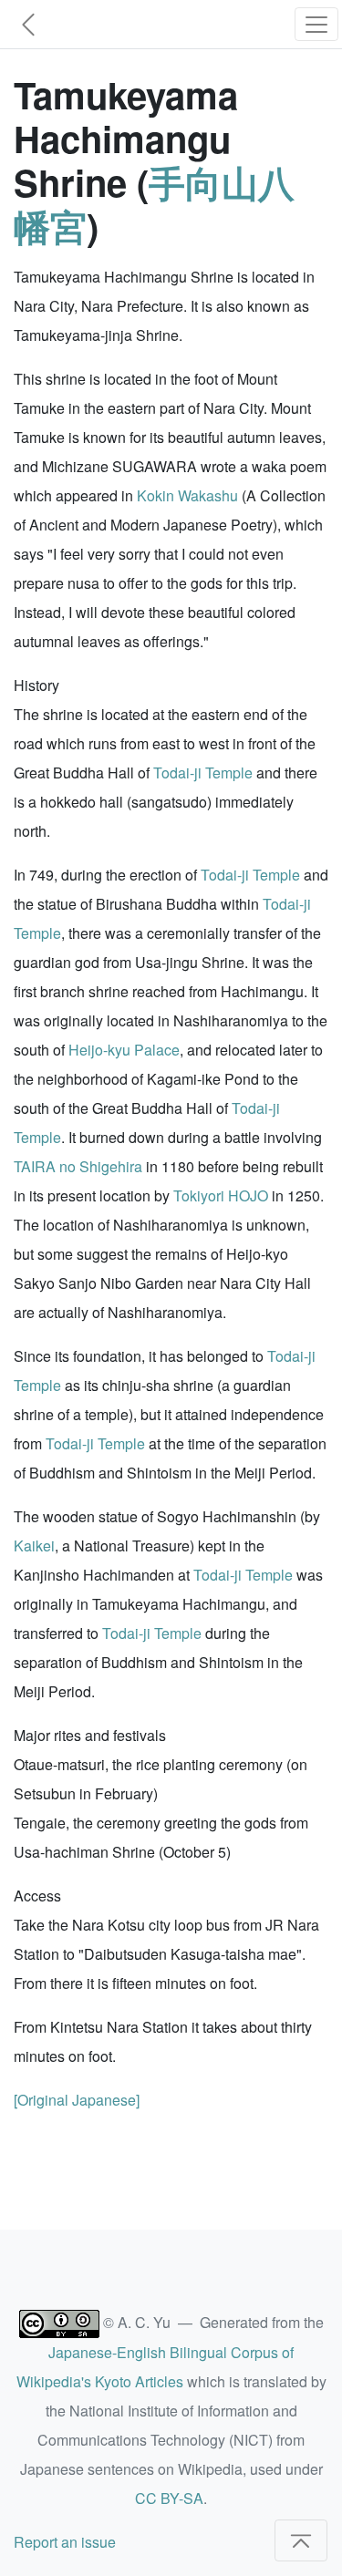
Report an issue (65, 2542)
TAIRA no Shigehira (78, 1166)
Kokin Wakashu (187, 495)
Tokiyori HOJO (221, 1195)
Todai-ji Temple (203, 773)
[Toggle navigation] (316, 24)
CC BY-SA (169, 2498)
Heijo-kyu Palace (124, 1050)
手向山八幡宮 (154, 204)
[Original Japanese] (77, 2100)
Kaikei (34, 1546)
